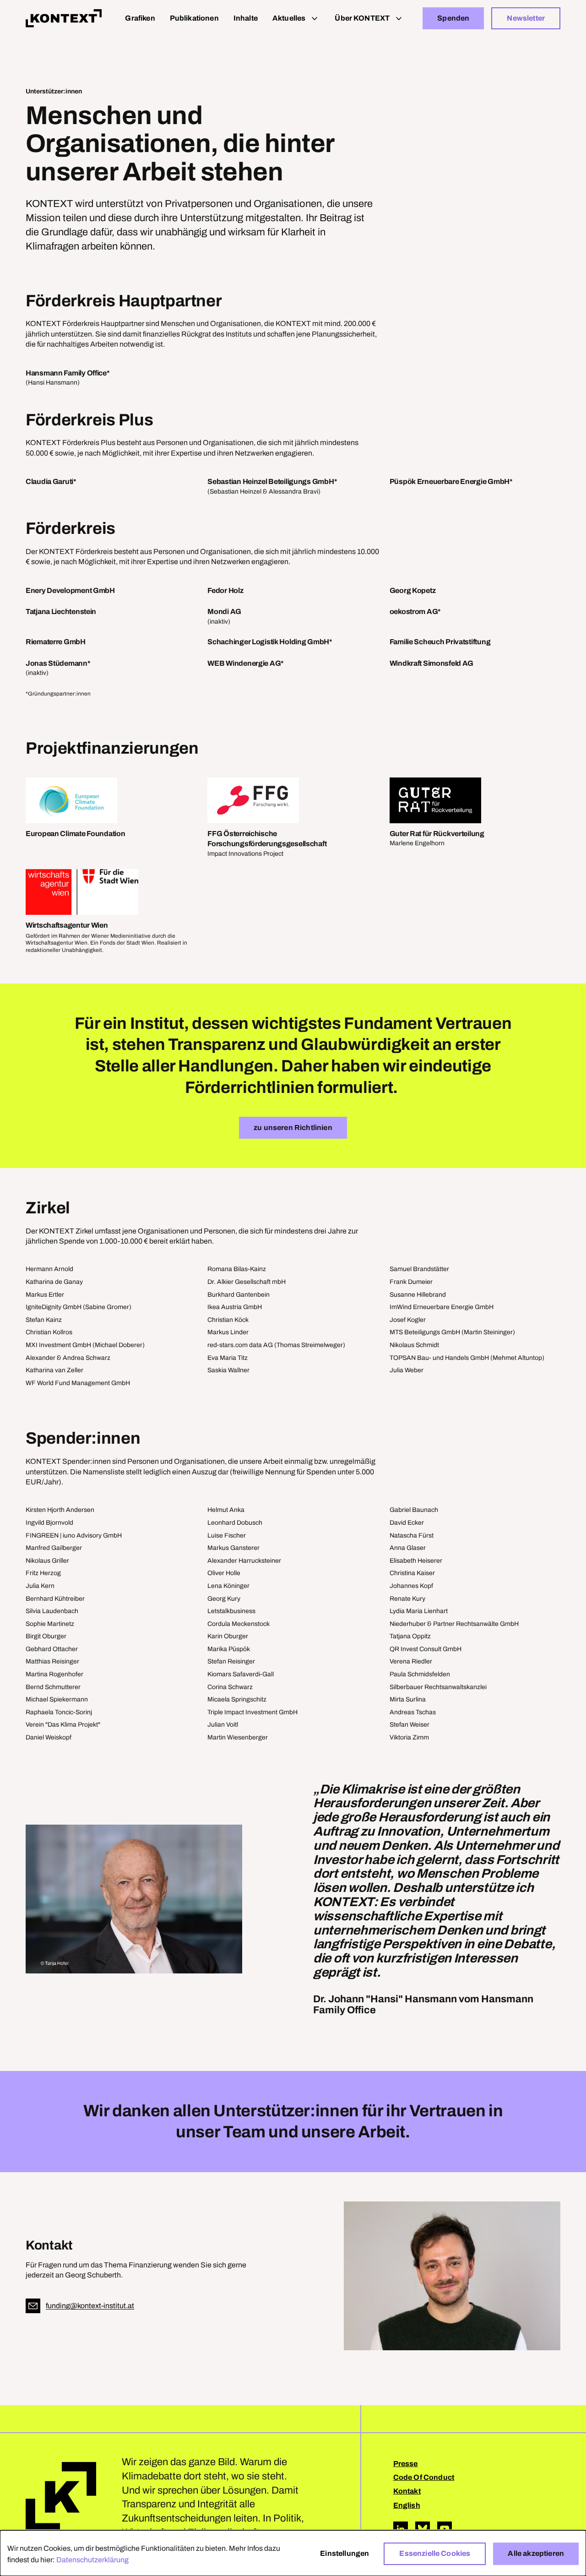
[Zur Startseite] (64, 18)
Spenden (453, 18)
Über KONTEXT (362, 18)
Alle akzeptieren (536, 2553)
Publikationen (194, 18)
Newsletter (526, 18)
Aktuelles (289, 18)
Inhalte (246, 18)
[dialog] (293, 2553)
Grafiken (140, 18)
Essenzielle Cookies (435, 2553)
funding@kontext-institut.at (90, 2306)
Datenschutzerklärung (92, 2560)
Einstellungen (345, 2553)
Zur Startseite (61, 2497)
